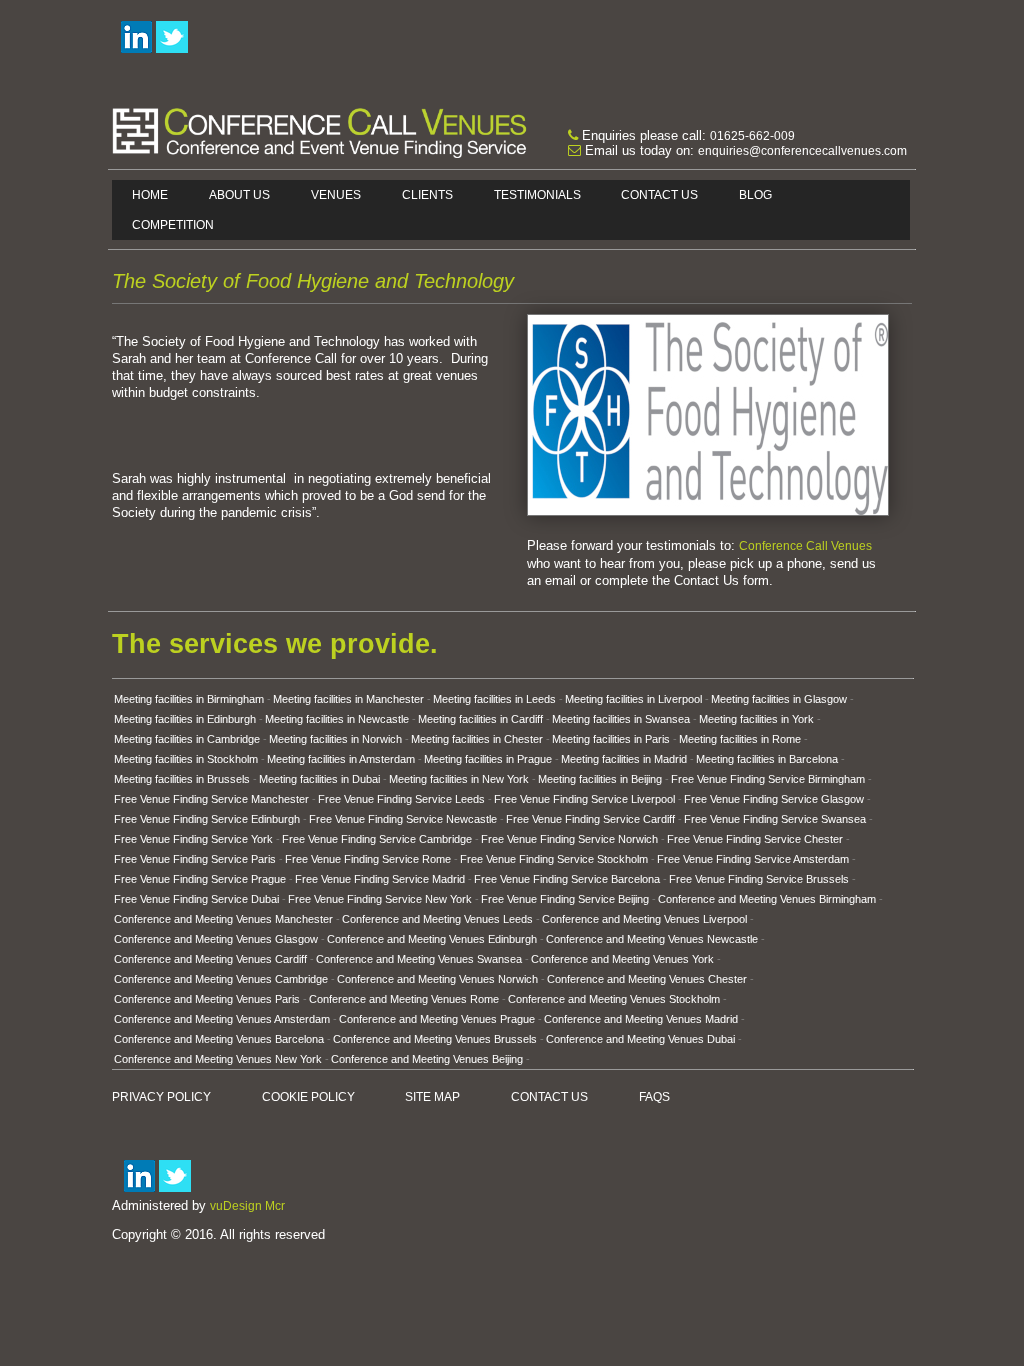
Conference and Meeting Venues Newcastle (652, 939)
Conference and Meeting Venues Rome (404, 999)
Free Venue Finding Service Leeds (401, 799)
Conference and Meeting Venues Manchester (223, 919)
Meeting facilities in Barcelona (767, 759)
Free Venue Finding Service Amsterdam (753, 859)
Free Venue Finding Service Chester (755, 839)
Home (150, 195)
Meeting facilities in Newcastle (337, 719)
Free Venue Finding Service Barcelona (567, 879)
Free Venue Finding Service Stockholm (554, 859)
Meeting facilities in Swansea (621, 719)
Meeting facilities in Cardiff (480, 719)
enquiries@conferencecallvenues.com (802, 151)
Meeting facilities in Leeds (494, 699)
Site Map (432, 1097)
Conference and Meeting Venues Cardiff (210, 959)
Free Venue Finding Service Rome (368, 859)
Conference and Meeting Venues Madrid (641, 1019)
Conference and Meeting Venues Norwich (437, 979)
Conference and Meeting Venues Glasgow (216, 939)
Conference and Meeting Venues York (622, 959)
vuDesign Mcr (247, 1206)
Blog (755, 195)
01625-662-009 (752, 136)
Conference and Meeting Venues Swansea (419, 959)
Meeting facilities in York (756, 719)
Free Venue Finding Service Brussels (759, 879)
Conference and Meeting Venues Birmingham (767, 899)
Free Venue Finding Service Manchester (211, 799)
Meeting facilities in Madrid (624, 759)
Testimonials (537, 195)
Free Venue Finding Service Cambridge (377, 839)
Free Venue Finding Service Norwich (569, 839)
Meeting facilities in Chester (477, 739)
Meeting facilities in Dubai (319, 779)
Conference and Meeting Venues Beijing (427, 1059)
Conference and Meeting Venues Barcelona (219, 1039)
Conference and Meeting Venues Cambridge (221, 979)
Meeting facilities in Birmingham (189, 699)
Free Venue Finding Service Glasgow (774, 799)
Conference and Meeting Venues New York (218, 1059)
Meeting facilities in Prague (488, 759)
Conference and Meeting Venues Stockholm (614, 999)
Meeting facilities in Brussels (182, 779)
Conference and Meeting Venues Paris (207, 999)
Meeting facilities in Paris (611, 739)
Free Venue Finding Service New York (380, 899)
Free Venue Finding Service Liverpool (584, 799)
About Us (239, 195)
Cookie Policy (308, 1097)
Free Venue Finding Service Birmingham (768, 779)
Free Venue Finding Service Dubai (196, 899)
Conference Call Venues (805, 546)
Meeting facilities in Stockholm (186, 759)
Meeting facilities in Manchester (348, 699)
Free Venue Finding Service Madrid (380, 879)
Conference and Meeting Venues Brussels (435, 1039)
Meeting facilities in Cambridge (187, 739)
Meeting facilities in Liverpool (633, 699)
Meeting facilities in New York (459, 779)
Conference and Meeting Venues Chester (647, 979)
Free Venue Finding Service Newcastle (403, 819)
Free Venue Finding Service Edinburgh (207, 819)
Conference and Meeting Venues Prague (437, 1019)
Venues (336, 195)
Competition (173, 225)
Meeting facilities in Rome (740, 739)
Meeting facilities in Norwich (335, 739)
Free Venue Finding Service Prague (200, 879)
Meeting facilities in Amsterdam (341, 759)
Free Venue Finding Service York (193, 839)
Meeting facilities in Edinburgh (185, 719)
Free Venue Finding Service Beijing (565, 899)
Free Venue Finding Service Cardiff (590, 819)
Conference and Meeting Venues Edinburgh (432, 939)
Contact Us (659, 195)
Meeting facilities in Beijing (600, 779)
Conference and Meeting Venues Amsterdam (222, 1019)
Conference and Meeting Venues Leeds (437, 919)
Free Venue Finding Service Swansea (775, 819)
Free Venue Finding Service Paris (195, 859)
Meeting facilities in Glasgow (779, 699)
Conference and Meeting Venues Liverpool (644, 919)
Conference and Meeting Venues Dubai (640, 1039)
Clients (427, 195)
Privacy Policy (161, 1097)
